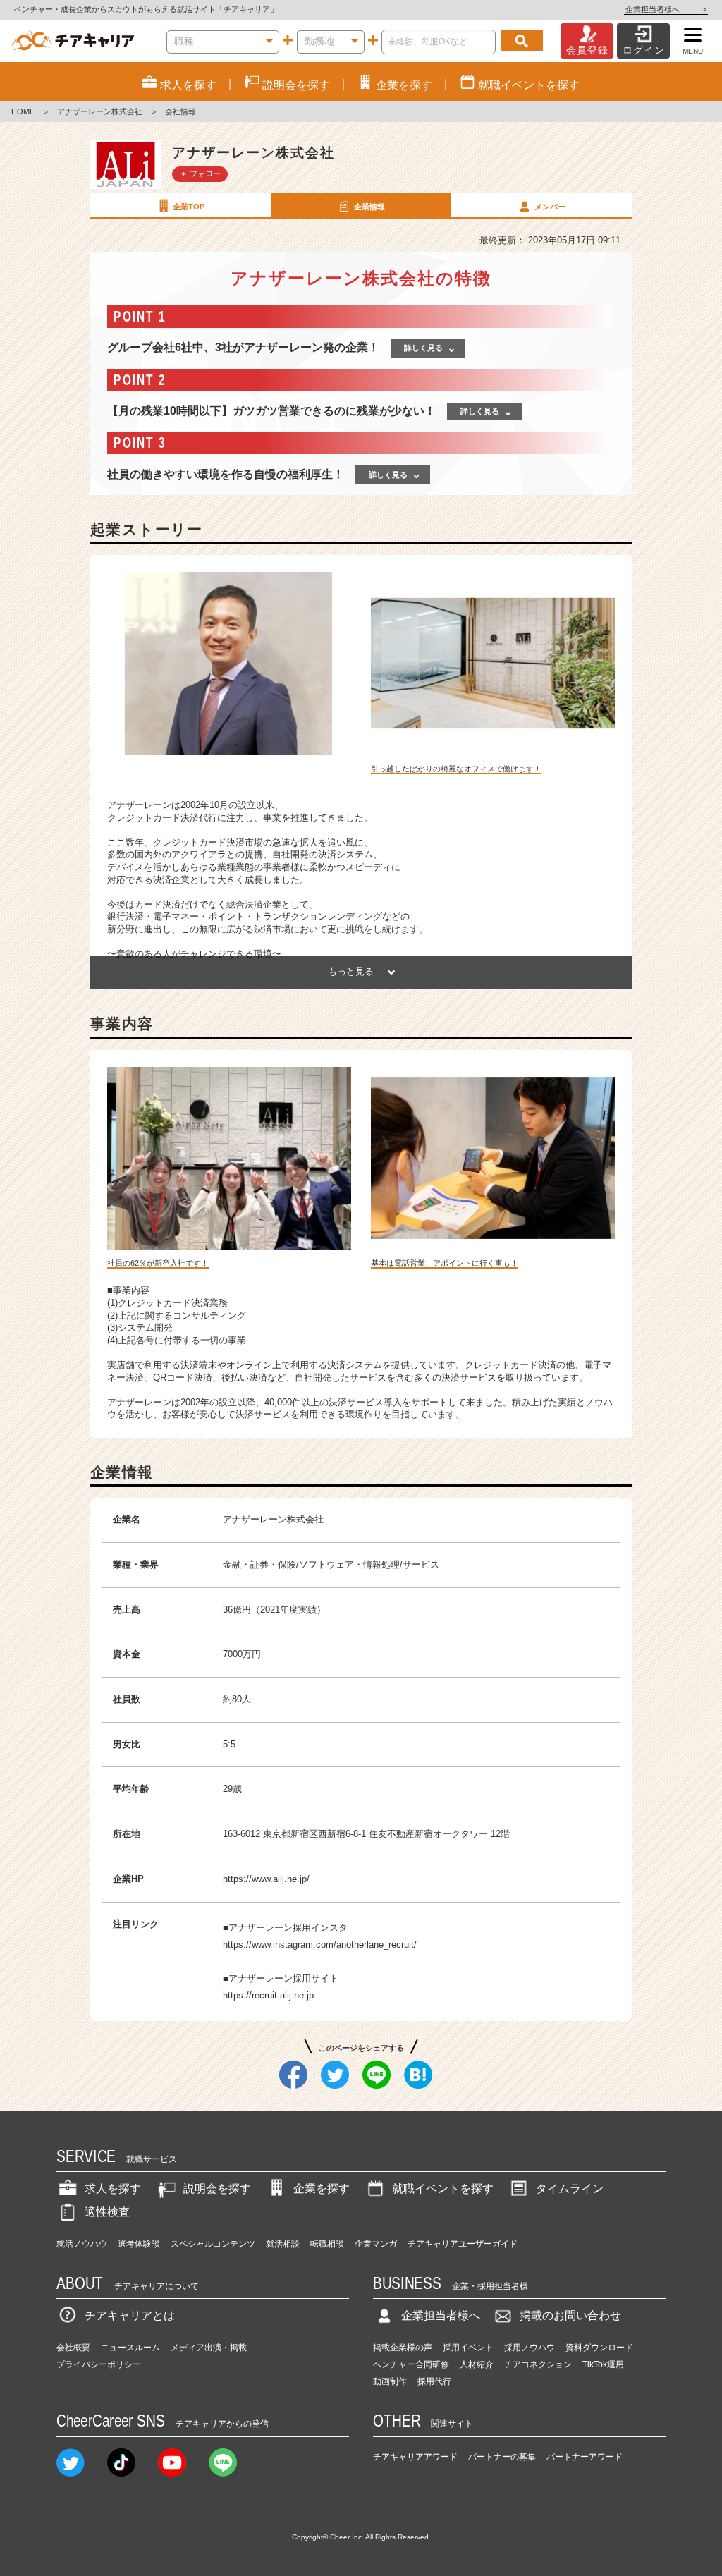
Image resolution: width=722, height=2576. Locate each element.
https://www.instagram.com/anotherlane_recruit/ (320, 1945)
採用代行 (434, 2381)
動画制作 (390, 2381)
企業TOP (189, 207)
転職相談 (327, 2244)
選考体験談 (139, 2244)
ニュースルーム (130, 2348)
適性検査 (107, 2212)
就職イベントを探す (443, 2189)
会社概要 (73, 2348)
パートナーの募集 (502, 2457)
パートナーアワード (585, 2457)
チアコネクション (538, 2364)
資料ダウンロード (599, 2348)
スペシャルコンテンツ (213, 2244)
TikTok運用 (603, 2364)
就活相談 (283, 2244)
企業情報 (369, 207)
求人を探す (113, 2189)
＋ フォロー (200, 173)
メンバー (550, 207)
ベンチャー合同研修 (411, 2364)
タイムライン (570, 2189)
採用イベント (468, 2348)
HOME (23, 111)
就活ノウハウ (82, 2244)
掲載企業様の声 (403, 2348)
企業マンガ (376, 2244)
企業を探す (322, 2189)
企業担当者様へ (666, 9)
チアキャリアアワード (415, 2457)
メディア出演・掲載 (209, 2348)
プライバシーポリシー (99, 2364)
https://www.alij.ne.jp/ (266, 1879)
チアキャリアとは (130, 2315)
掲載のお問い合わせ (570, 2315)
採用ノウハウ (530, 2348)
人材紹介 (477, 2364)
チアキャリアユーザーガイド (463, 2244)
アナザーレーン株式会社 (100, 111)
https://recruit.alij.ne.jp (268, 1995)
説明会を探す (217, 2189)
